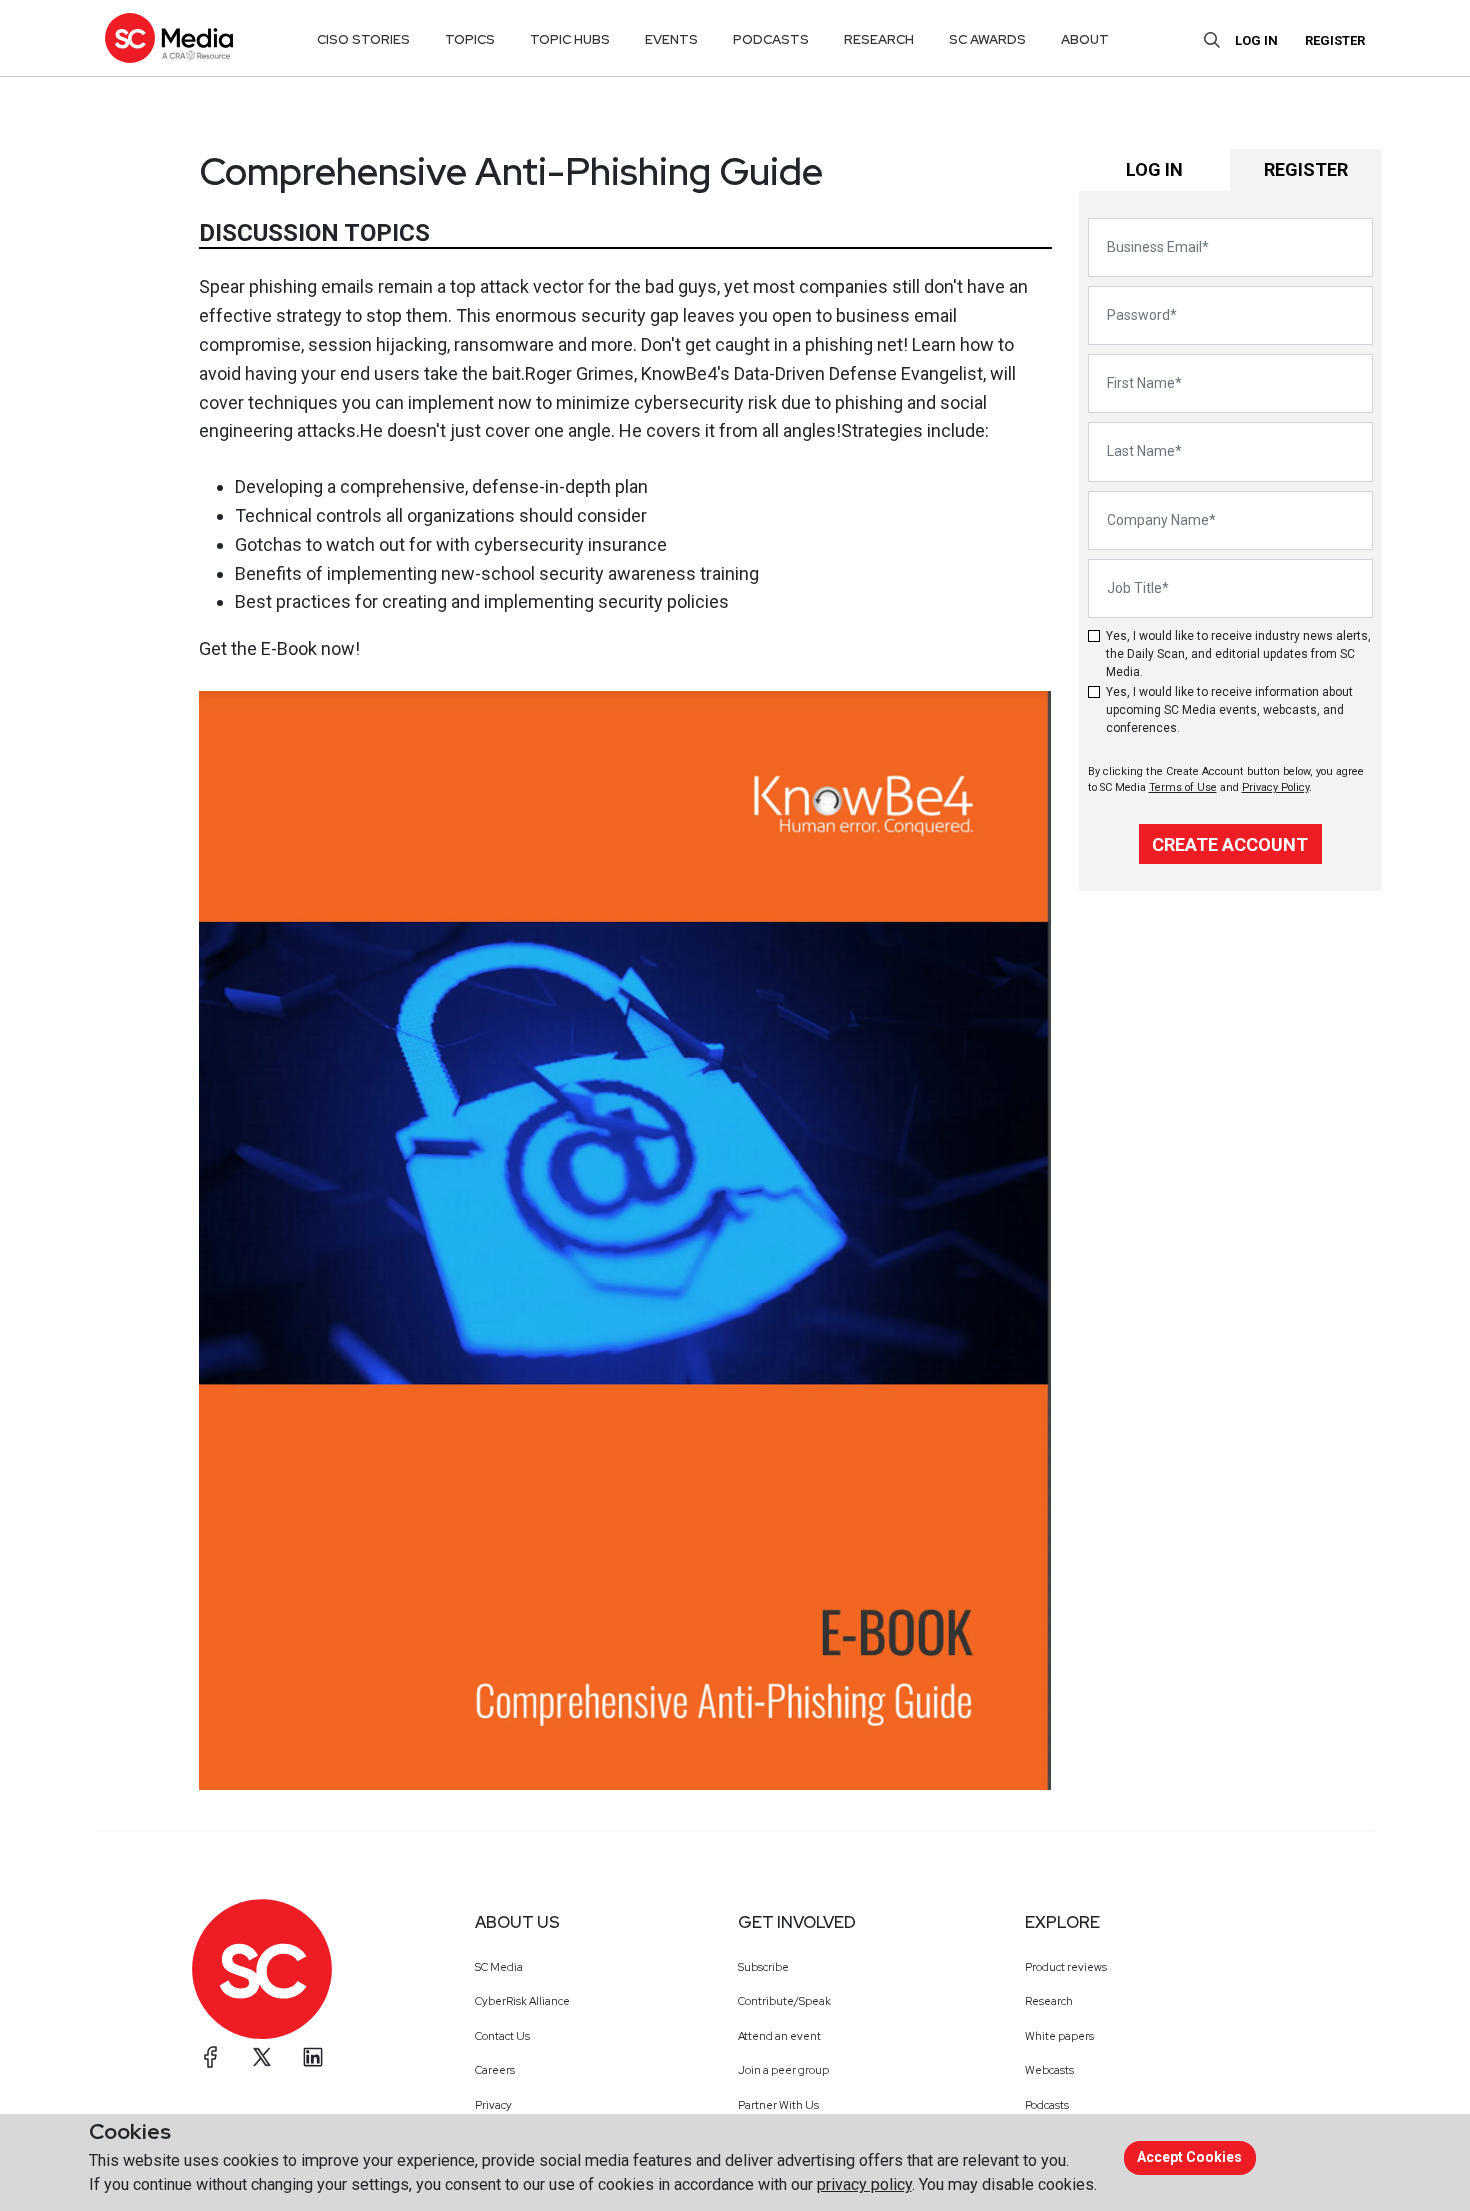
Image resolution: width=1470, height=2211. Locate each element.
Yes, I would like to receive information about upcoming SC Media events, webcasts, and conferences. (1229, 710)
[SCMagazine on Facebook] (211, 2057)
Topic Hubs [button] (570, 39)
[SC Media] (169, 37)
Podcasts (1047, 2105)
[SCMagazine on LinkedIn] (313, 2057)
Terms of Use (1183, 787)
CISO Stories (363, 39)
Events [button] (671, 39)
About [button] (1085, 39)
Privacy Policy (1275, 787)
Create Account (1230, 844)
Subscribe (763, 1967)
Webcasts (1049, 2070)
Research (1049, 2001)
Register (1335, 40)
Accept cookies (1189, 2157)
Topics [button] (470, 39)
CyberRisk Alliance (522, 2001)
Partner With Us (778, 2105)
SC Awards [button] (987, 39)
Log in (1256, 40)
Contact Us (502, 2036)
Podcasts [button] (771, 39)
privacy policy (864, 2184)
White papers (1059, 2036)
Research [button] (879, 39)
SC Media (499, 1967)
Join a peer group (783, 2070)
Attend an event (779, 2036)
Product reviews (1066, 1967)
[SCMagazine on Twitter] (262, 2057)
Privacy (493, 2105)
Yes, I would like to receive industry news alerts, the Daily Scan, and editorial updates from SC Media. (1238, 654)
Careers (495, 2070)
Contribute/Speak (784, 2001)
